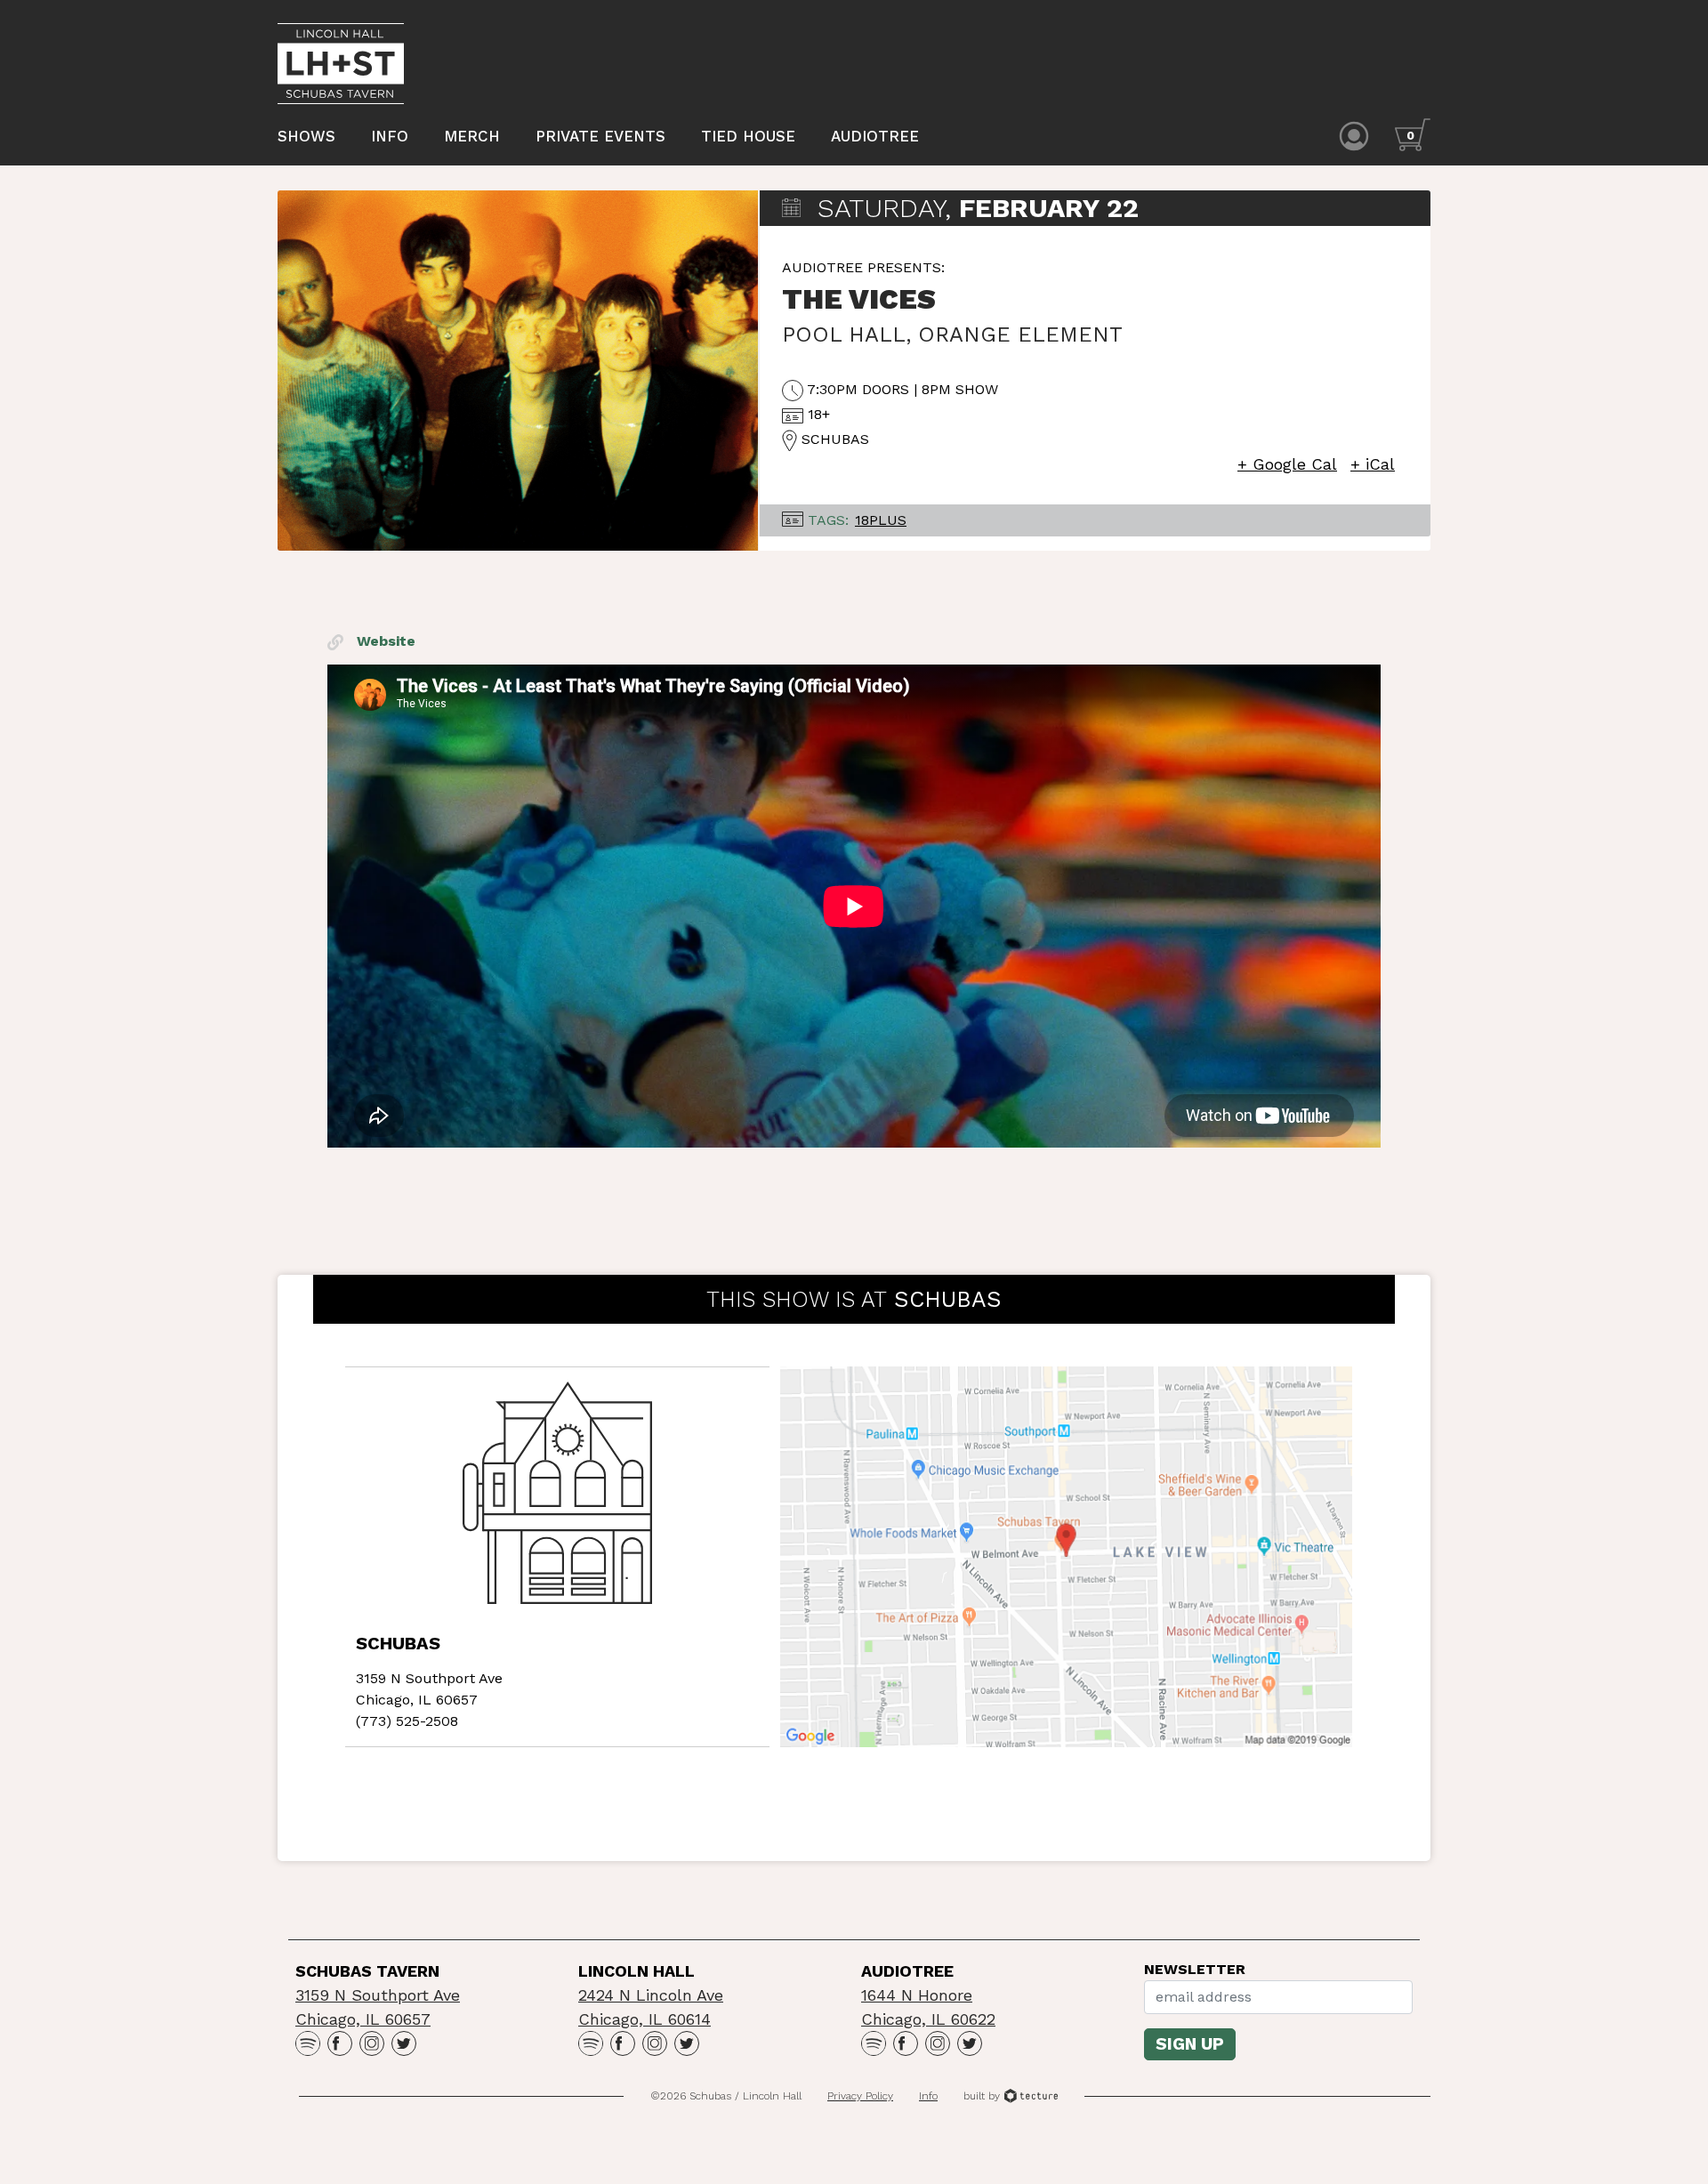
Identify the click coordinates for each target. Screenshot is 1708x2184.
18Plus (881, 520)
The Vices (859, 299)
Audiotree (875, 136)
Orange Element (1020, 334)
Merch (472, 136)
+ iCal (1373, 464)
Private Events (600, 136)
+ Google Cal (1287, 464)
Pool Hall (844, 334)
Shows (306, 136)
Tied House (748, 136)
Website (384, 641)
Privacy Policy (860, 2096)
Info (390, 136)
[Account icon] (1354, 135)
